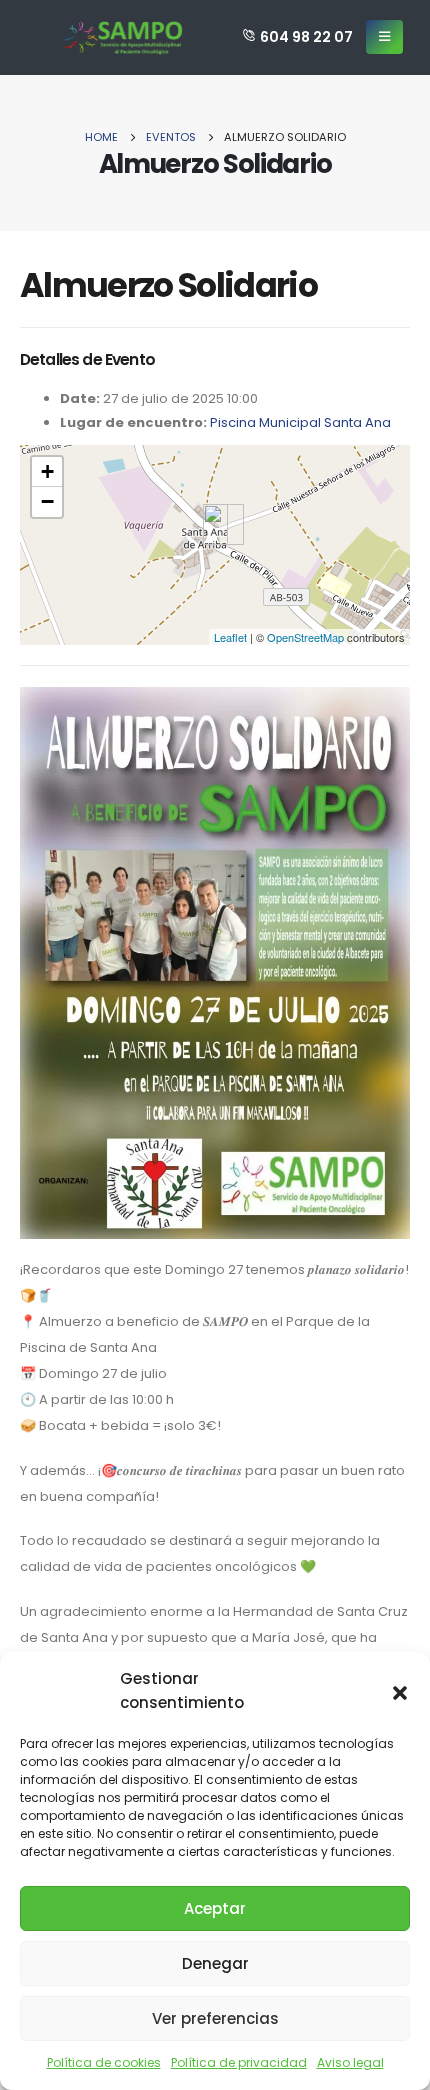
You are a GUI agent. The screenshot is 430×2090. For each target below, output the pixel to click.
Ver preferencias (215, 2018)
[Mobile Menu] (384, 37)
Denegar (215, 1963)
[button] (400, 1691)
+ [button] (47, 471)
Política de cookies (104, 2062)
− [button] (47, 501)
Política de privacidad (239, 2062)
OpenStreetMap (305, 637)
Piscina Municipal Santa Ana (300, 422)
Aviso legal (350, 2062)
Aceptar (215, 1908)
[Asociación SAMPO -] (123, 37)
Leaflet (230, 637)
